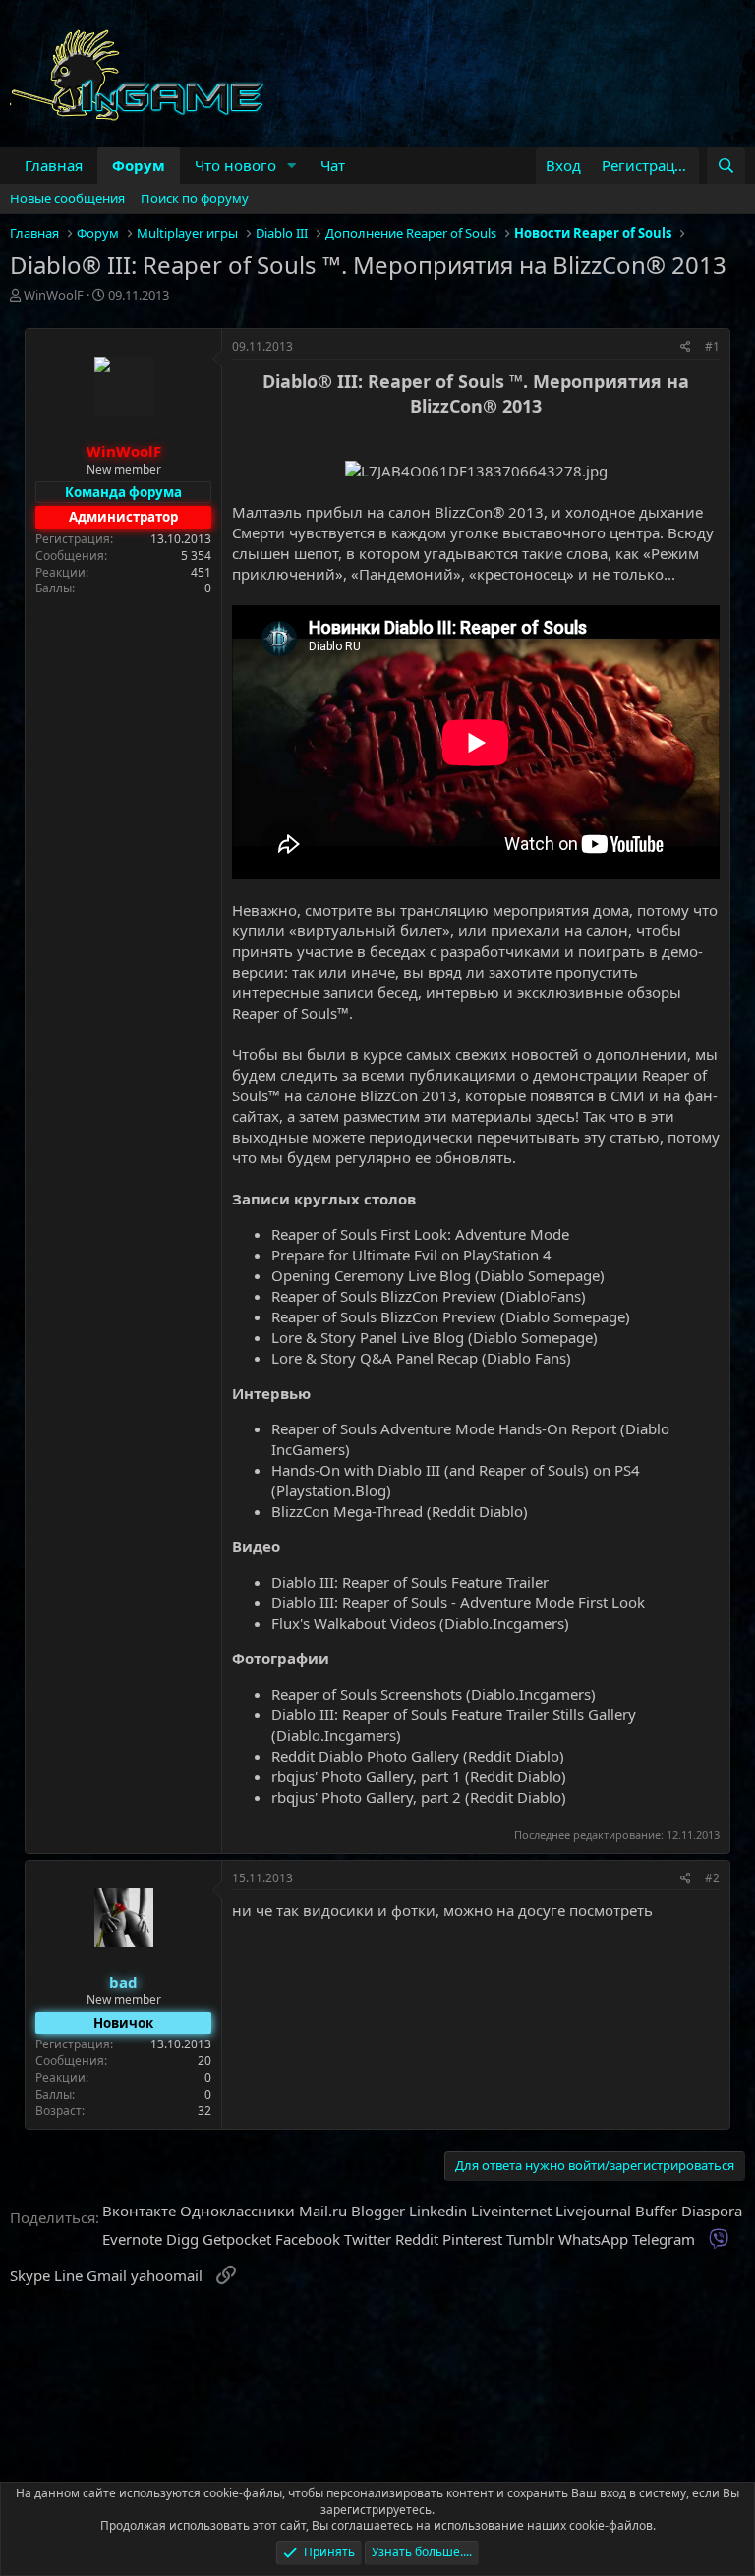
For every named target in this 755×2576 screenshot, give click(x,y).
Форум (139, 165)
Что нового (235, 165)
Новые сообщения (67, 198)
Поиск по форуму (195, 198)
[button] (292, 166)
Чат (333, 165)
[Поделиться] (686, 347)
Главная (54, 165)
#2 (712, 1878)
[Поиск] (726, 166)
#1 (712, 346)
